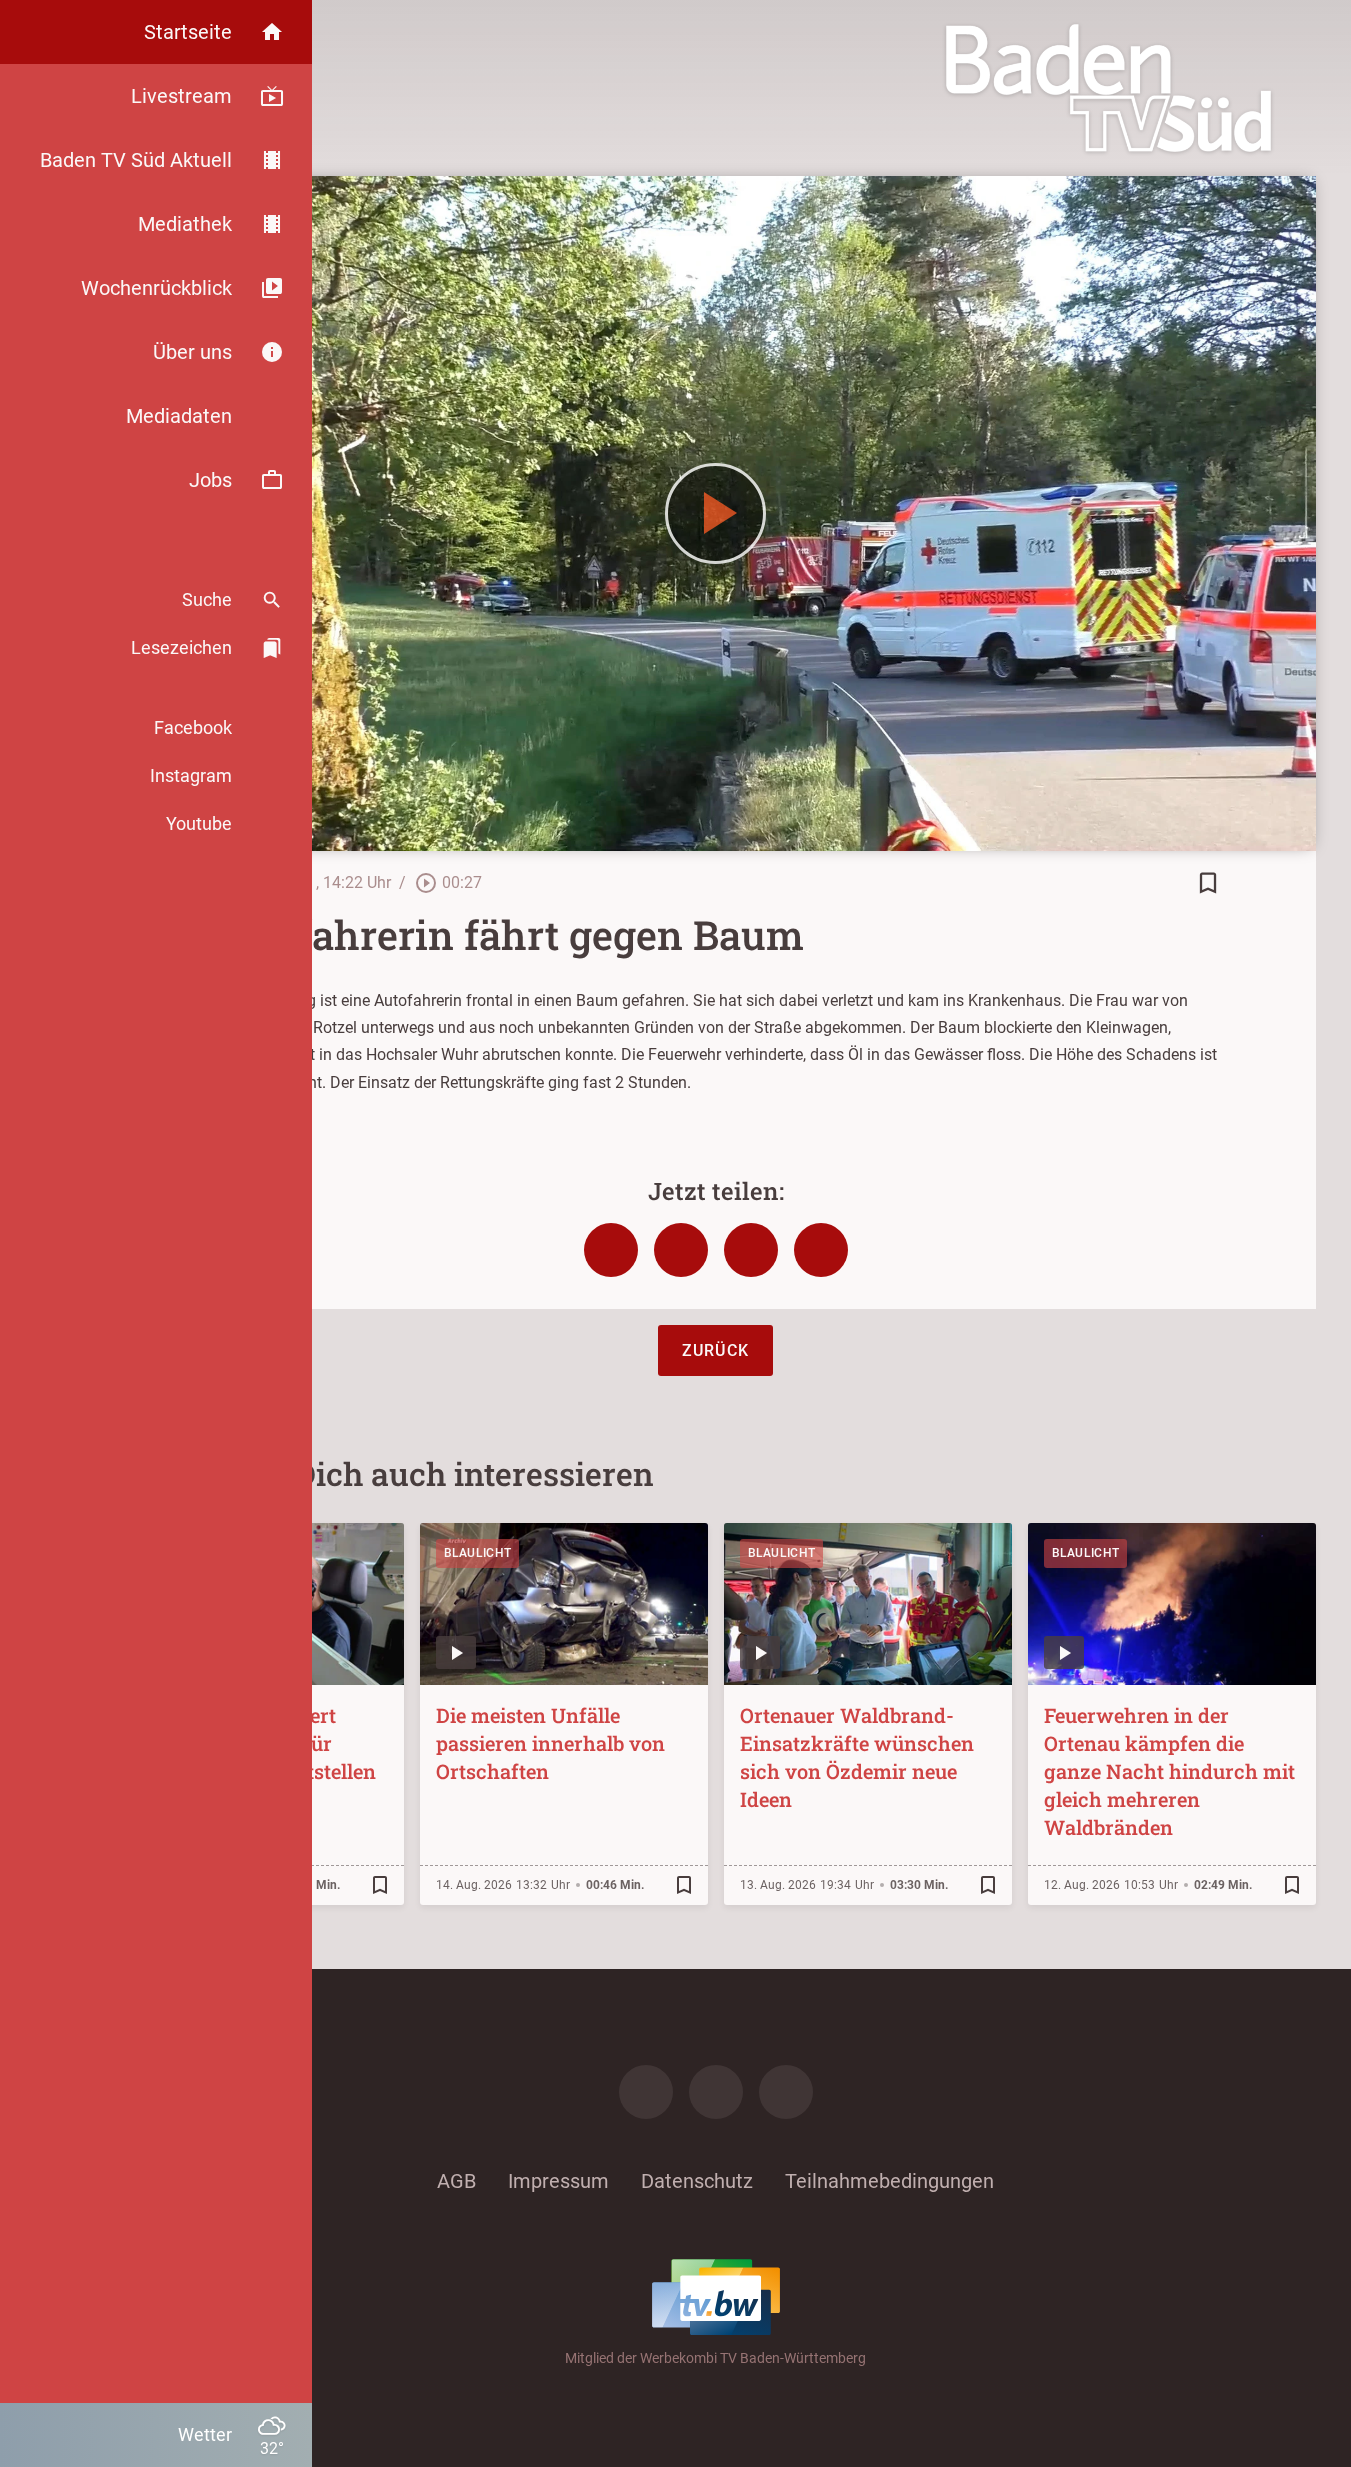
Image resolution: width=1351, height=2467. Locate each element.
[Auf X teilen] (681, 1250)
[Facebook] (646, 2092)
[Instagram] (716, 2092)
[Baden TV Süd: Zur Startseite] (1108, 88)
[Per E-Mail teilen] (821, 1250)
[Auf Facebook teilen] (611, 1250)
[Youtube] (786, 2092)
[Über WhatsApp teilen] (751, 1250)
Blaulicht (478, 1553)
